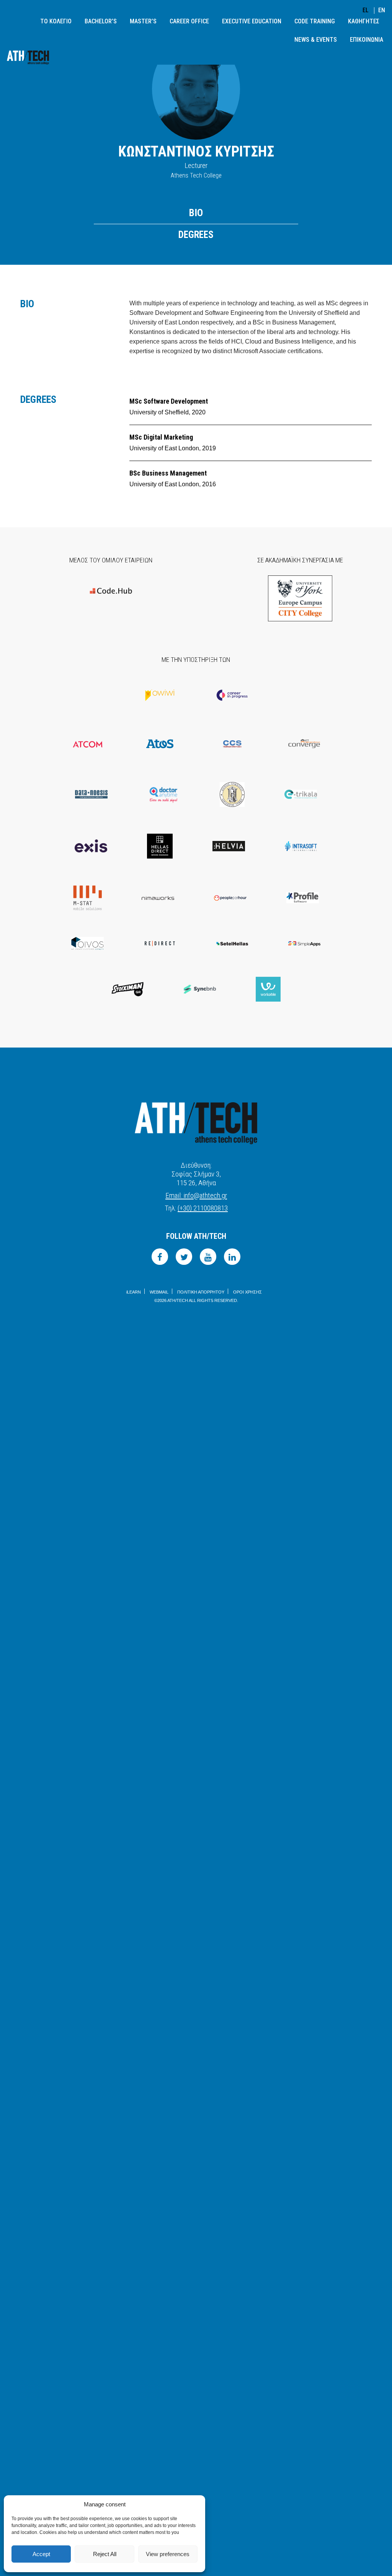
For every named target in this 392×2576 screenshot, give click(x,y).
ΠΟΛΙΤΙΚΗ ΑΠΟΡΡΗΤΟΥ (201, 1292)
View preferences (168, 2554)
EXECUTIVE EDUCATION (252, 21)
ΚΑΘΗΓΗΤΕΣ (364, 21)
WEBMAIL (159, 1292)
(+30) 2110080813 (203, 1208)
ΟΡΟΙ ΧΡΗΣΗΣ (247, 1292)
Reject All (105, 2554)
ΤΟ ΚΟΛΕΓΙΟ (56, 21)
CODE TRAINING (315, 21)
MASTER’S (143, 21)
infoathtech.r (196, 1195)
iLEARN (134, 1292)
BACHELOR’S (101, 21)
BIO (196, 213)
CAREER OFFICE (189, 21)
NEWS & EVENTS (316, 40)
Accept (41, 2554)
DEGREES (196, 235)
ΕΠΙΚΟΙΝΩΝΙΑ (367, 40)
